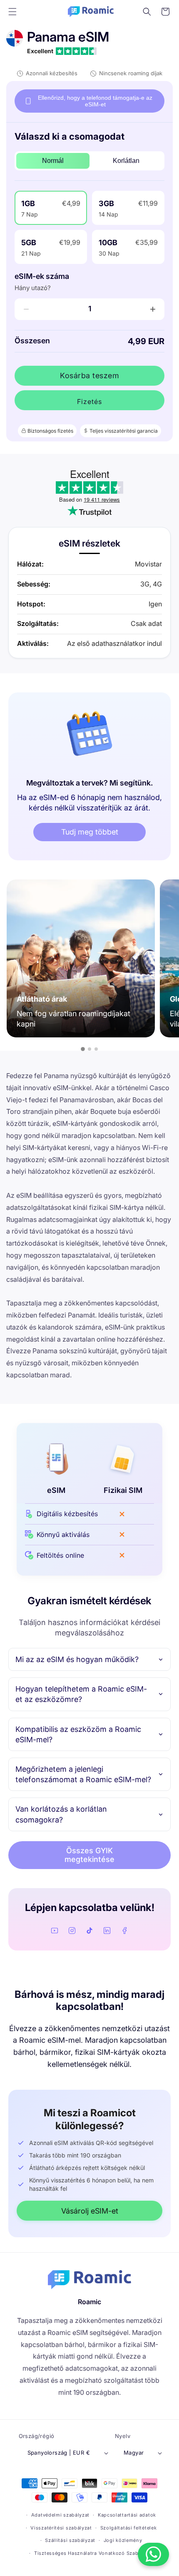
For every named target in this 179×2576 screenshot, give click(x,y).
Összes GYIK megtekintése (89, 1855)
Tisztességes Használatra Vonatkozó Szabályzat (94, 2553)
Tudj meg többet (90, 832)
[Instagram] (72, 1931)
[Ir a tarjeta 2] (89, 1049)
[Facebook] (124, 1931)
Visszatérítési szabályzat (61, 2528)
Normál (53, 161)
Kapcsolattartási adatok (127, 2515)
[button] (12, 12)
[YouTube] (55, 1931)
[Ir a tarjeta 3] (96, 1049)
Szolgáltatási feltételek (129, 2528)
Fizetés (89, 401)
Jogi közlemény (123, 2540)
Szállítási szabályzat (70, 2540)
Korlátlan (126, 161)
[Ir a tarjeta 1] (83, 1049)
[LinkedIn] (107, 1931)
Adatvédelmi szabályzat (60, 2515)
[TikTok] (89, 1931)
